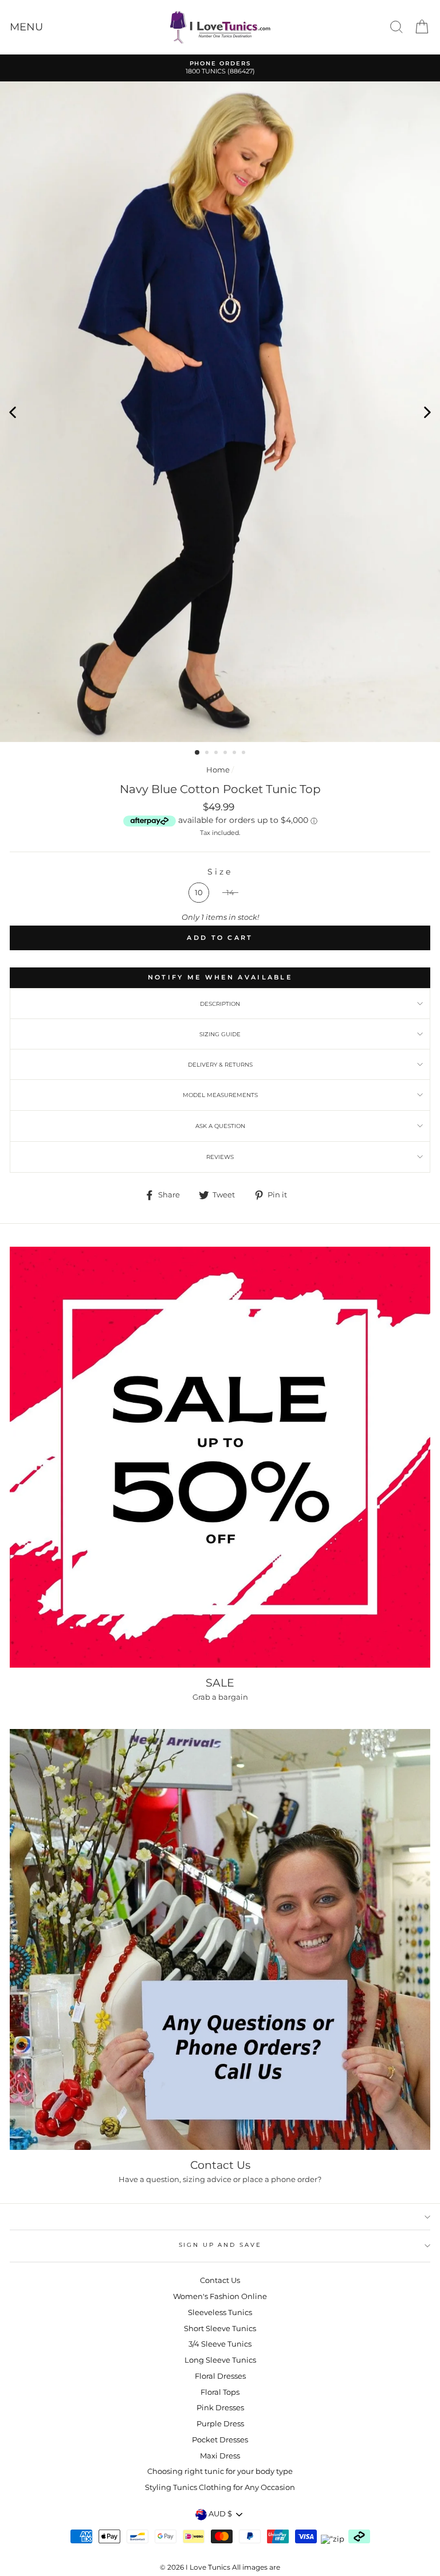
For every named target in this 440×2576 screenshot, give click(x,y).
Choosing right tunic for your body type (220, 2471)
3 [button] (217, 754)
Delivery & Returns (220, 1065)
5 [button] (235, 754)
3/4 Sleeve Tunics (220, 2344)
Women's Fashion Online (220, 2296)
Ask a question (220, 1126)
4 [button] (226, 754)
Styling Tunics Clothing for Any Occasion (220, 2487)
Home (218, 770)
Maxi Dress (220, 2456)
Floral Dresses (220, 2376)
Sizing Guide (220, 1034)
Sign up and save (220, 2245)
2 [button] (208, 754)
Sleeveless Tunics (220, 2312)
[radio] (199, 893)
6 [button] (245, 754)
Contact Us (220, 2280)
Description (220, 1004)
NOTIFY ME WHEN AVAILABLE (220, 977)
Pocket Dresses (220, 2440)
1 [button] (198, 753)
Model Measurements (220, 1095)
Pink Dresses (220, 2408)
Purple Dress (220, 2424)
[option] (220, 68)
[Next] (427, 412)
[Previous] (13, 412)
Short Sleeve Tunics (220, 2329)
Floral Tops (220, 2392)
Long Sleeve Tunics (220, 2360)
